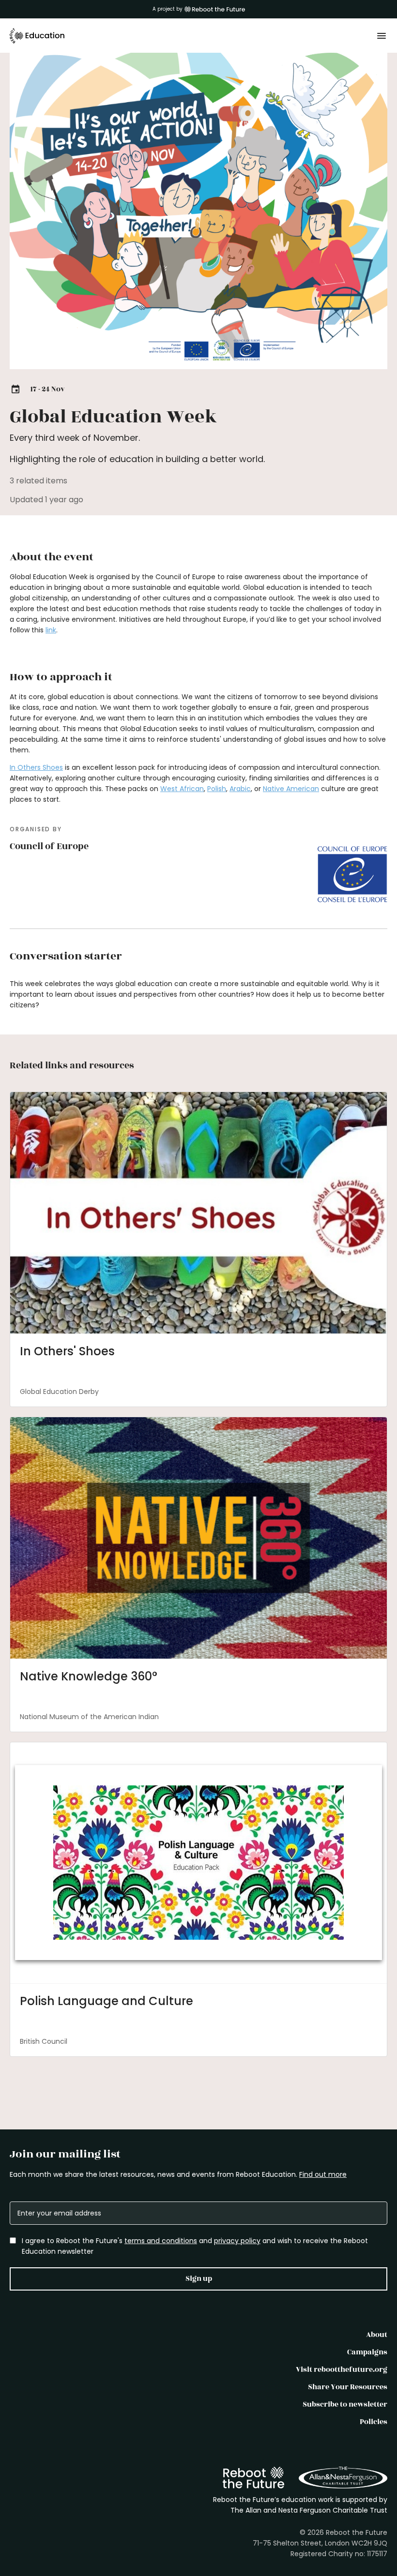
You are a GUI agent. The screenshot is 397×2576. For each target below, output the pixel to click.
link (51, 630)
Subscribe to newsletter (345, 2404)
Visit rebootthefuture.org (342, 2370)
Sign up (199, 2279)
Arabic (240, 789)
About (377, 2335)
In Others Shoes (36, 767)
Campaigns (367, 2352)
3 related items (38, 481)
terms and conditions (161, 2241)
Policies (374, 2422)
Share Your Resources (348, 2387)
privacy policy (237, 2241)
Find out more (323, 2174)
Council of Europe (49, 846)
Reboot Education (37, 36)
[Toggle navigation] (382, 36)
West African (182, 789)
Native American (291, 789)
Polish (217, 789)
